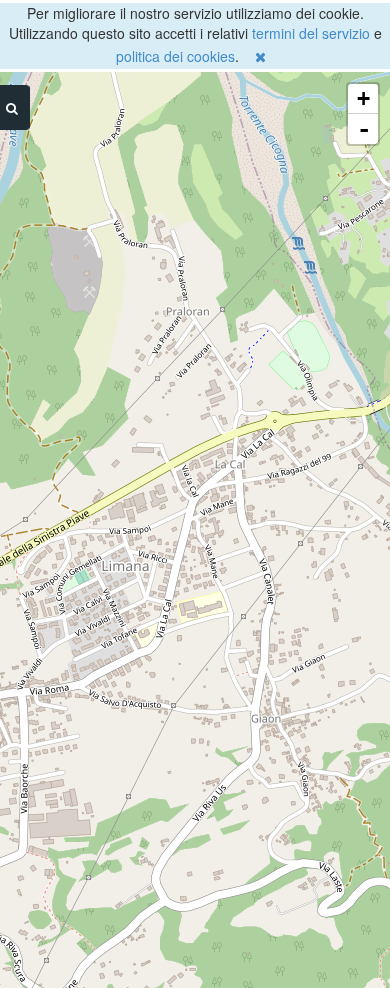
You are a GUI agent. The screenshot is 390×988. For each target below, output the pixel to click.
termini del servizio (311, 33)
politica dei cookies (175, 56)
